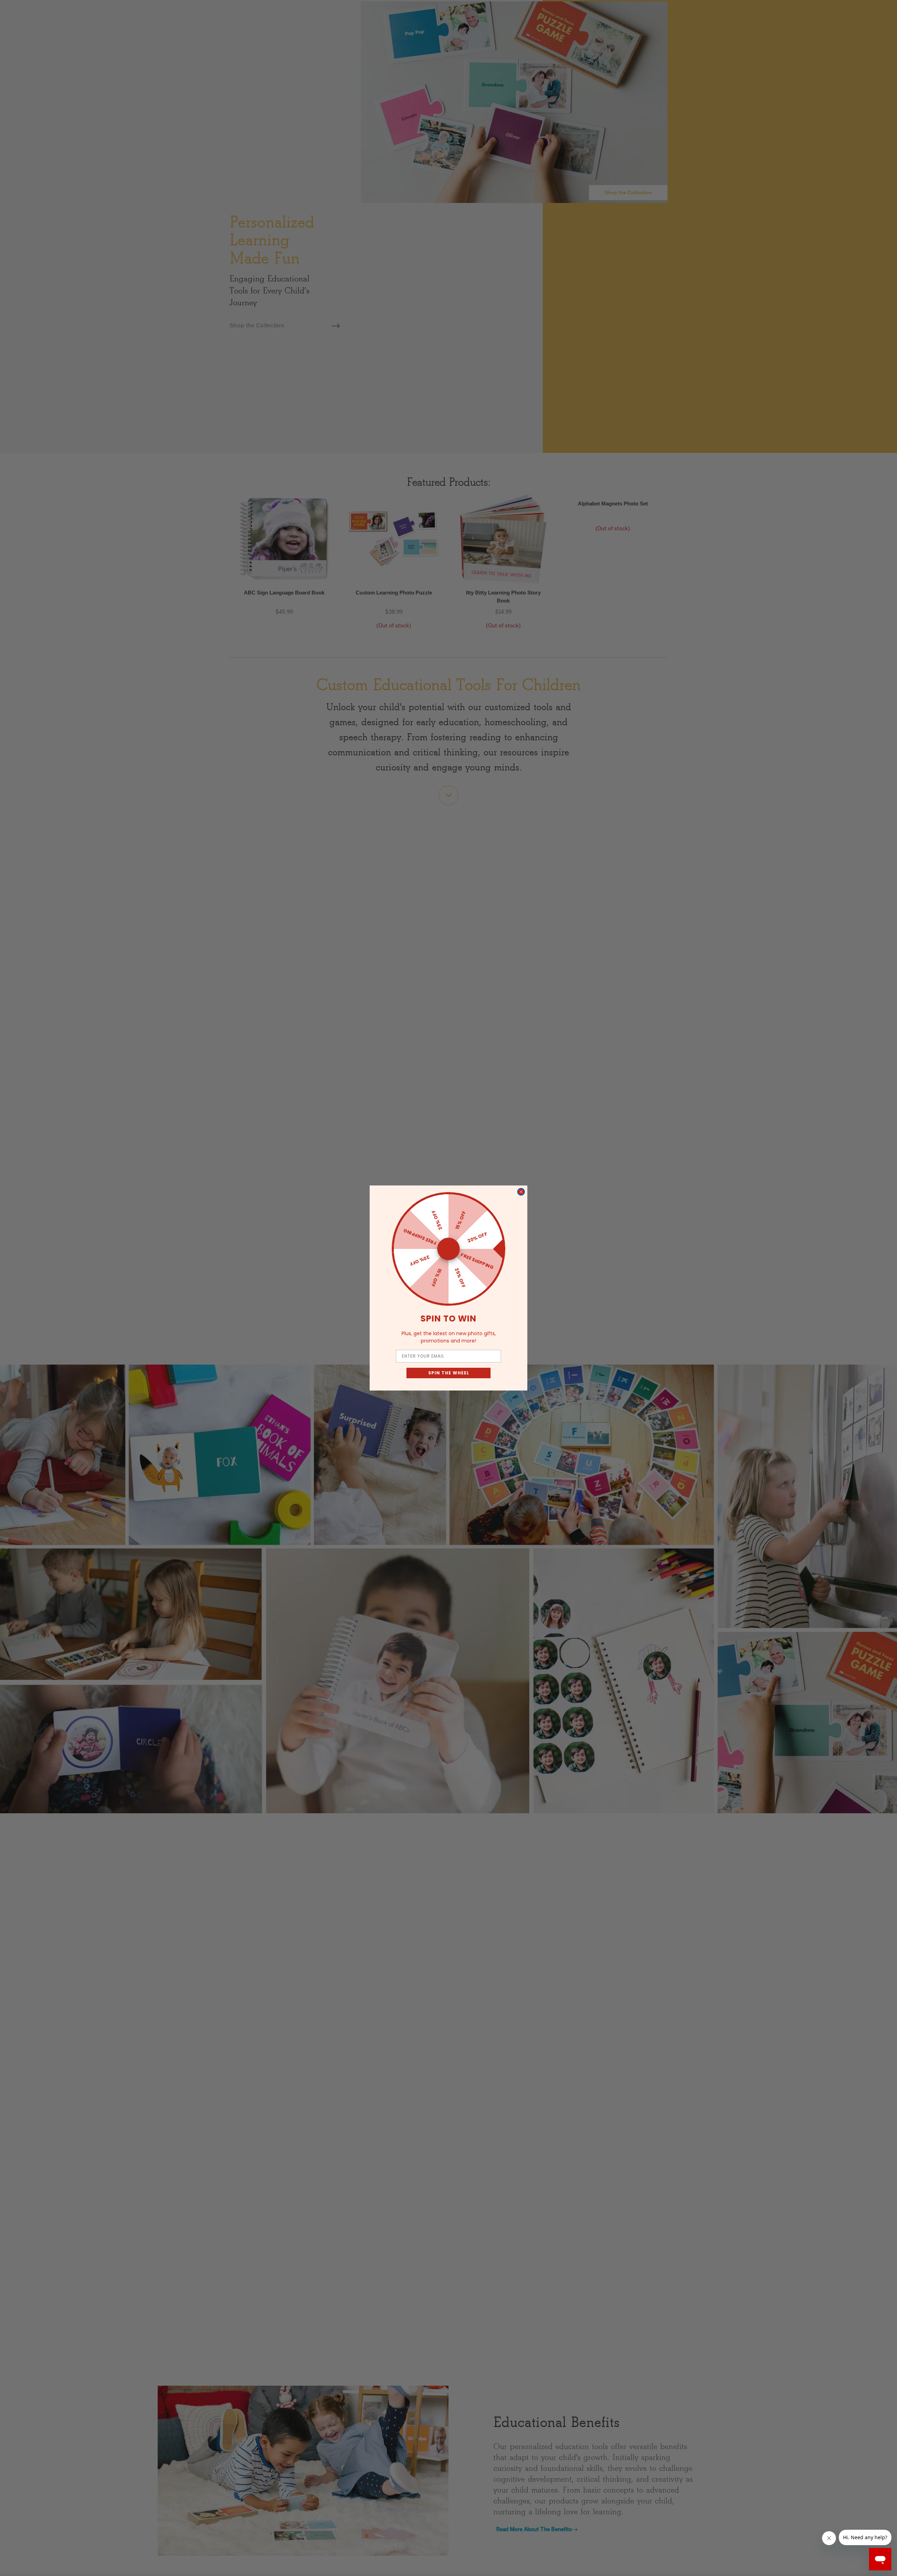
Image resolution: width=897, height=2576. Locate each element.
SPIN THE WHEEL (449, 1373)
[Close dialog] (521, 1192)
